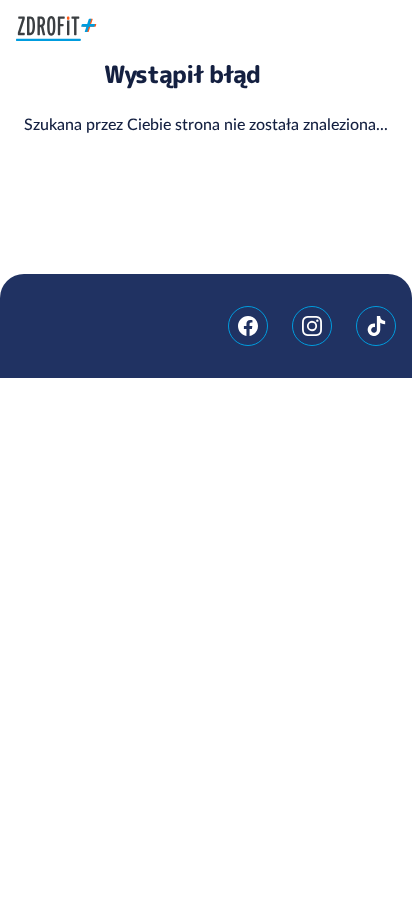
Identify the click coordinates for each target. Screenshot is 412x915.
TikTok (376, 326)
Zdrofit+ (56, 28)
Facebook (248, 326)
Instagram (312, 326)
